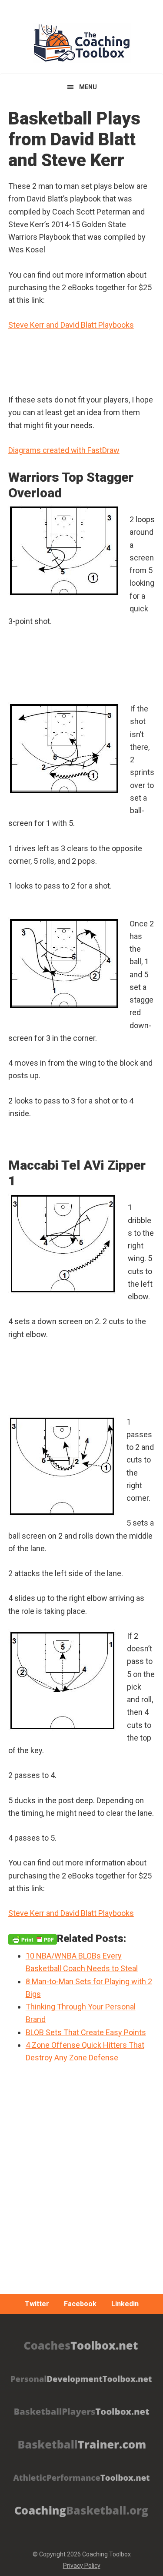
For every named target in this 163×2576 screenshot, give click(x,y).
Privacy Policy (82, 2566)
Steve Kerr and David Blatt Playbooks (71, 325)
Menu (88, 87)
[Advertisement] (81, 2202)
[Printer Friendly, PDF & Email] (33, 1939)
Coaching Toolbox (106, 2554)
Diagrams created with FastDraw (64, 450)
